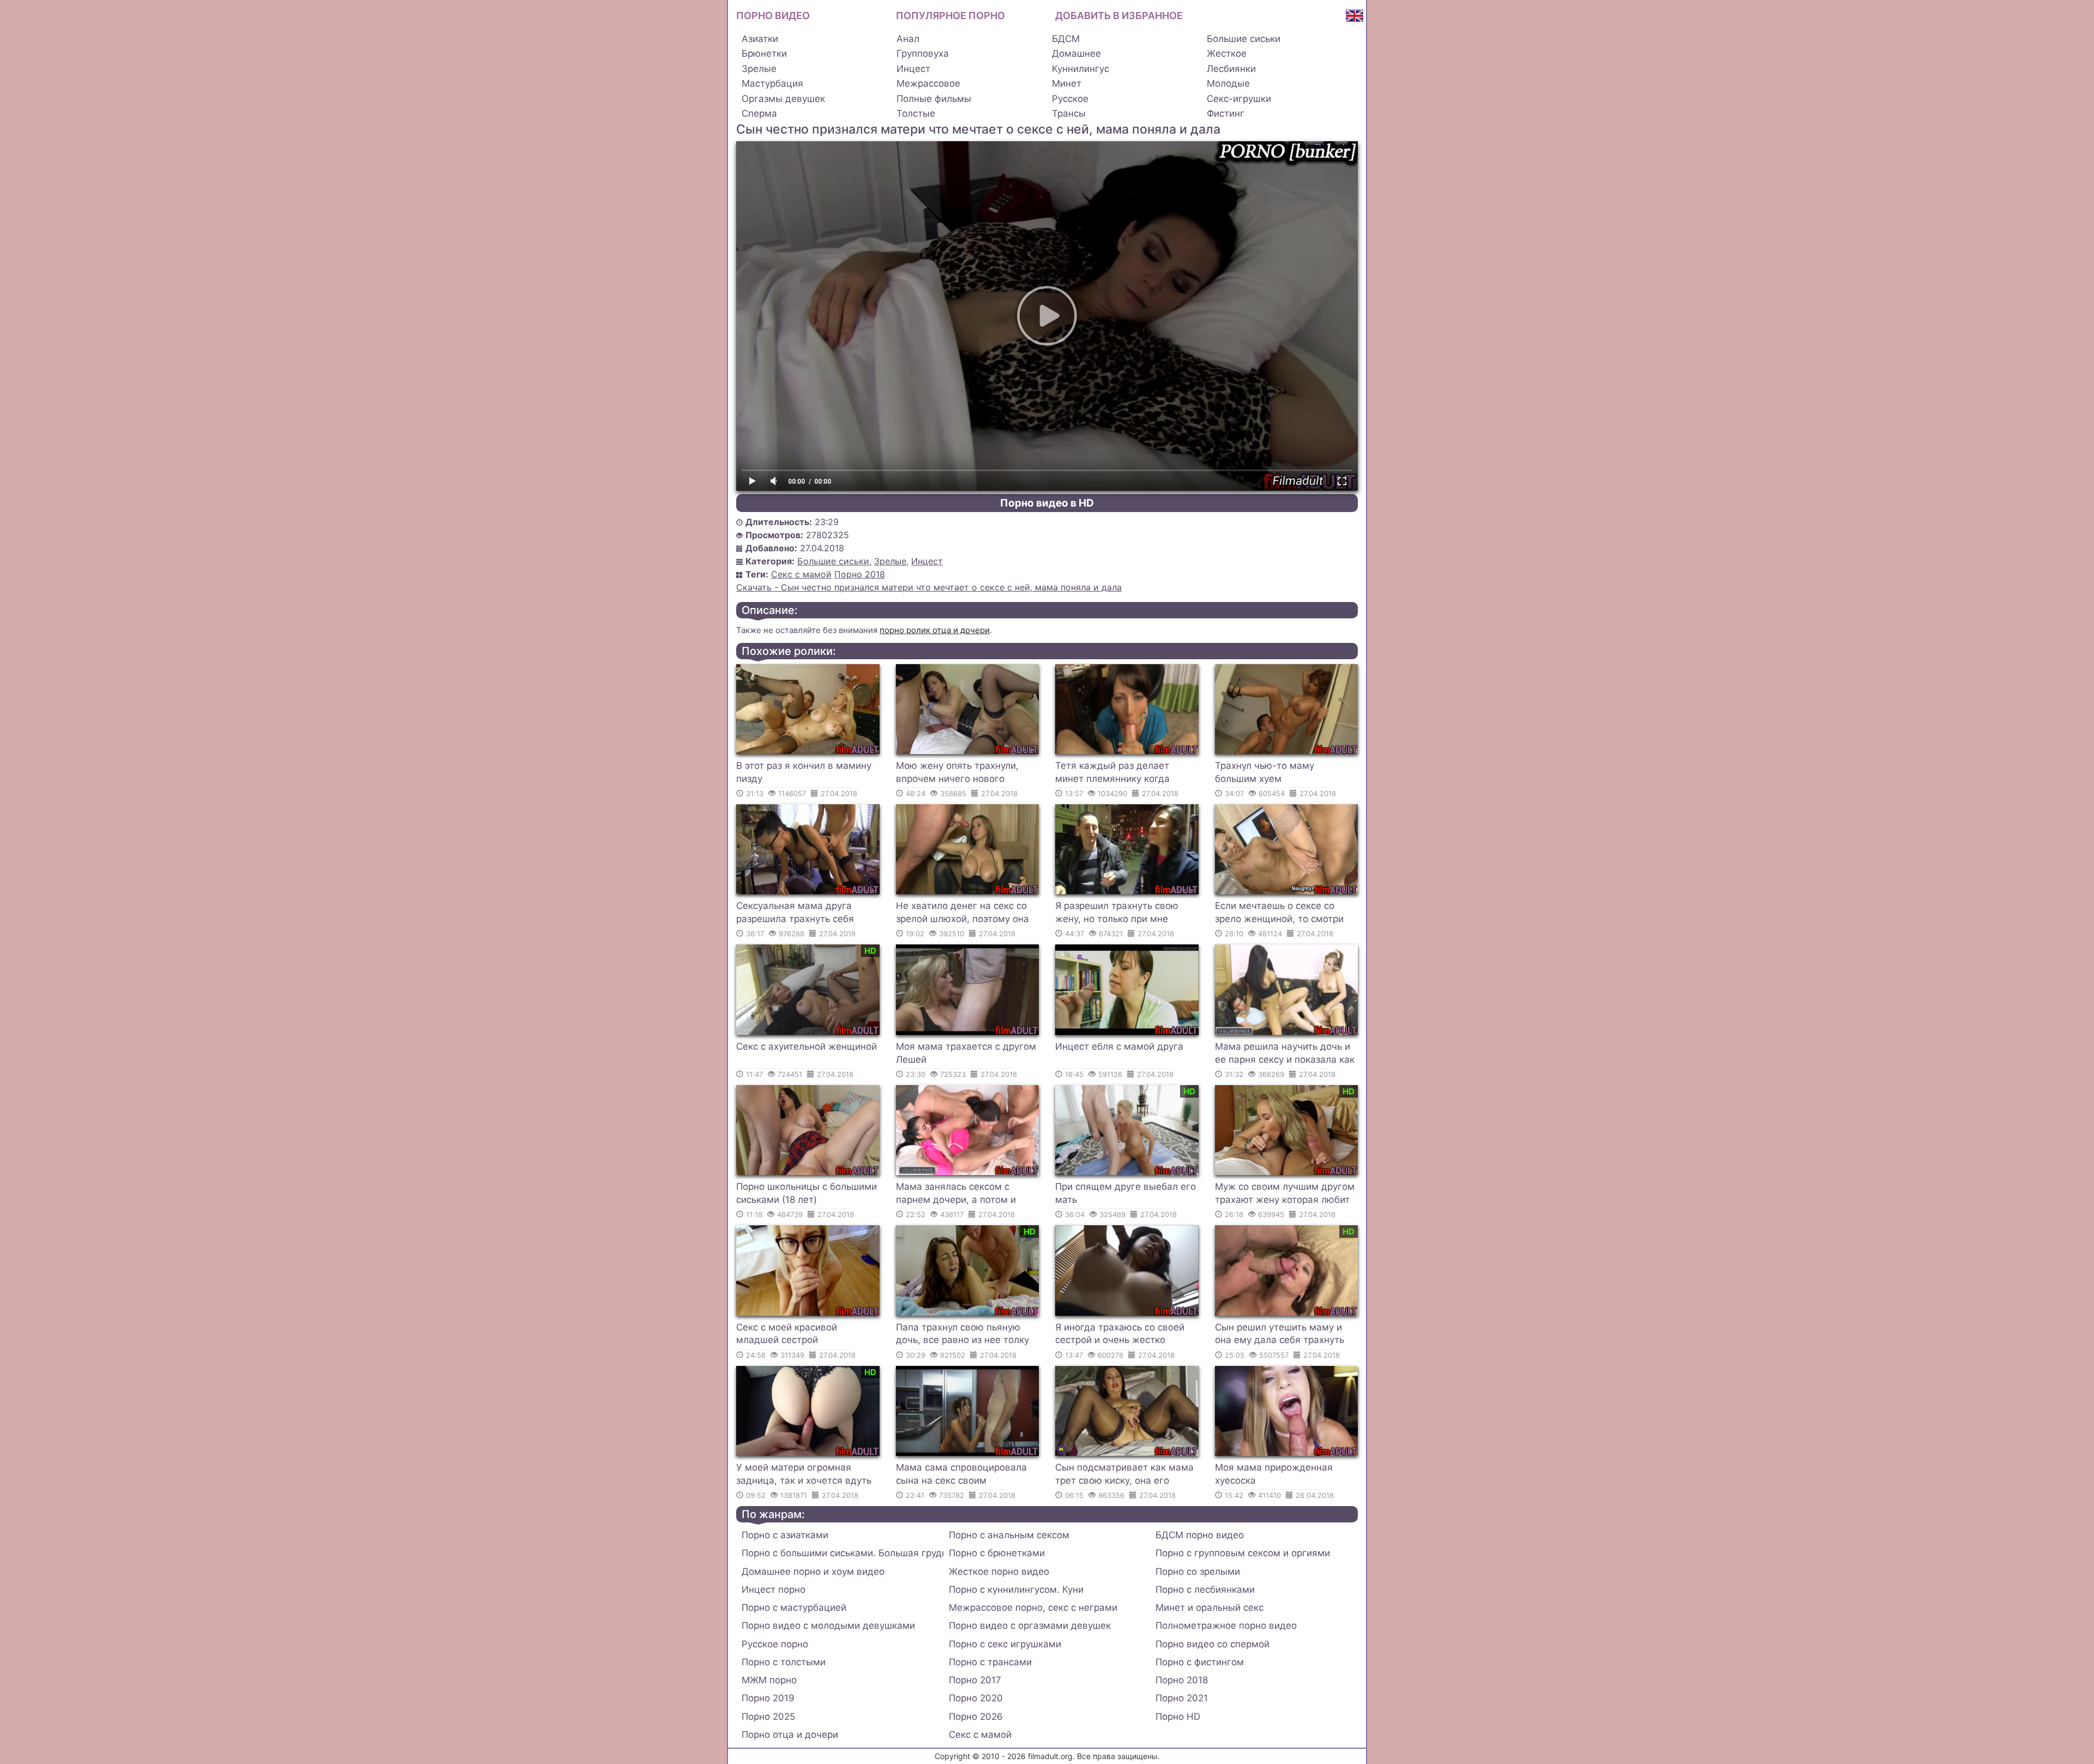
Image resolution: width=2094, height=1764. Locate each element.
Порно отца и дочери (790, 1735)
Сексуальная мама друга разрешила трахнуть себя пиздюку (795, 914)
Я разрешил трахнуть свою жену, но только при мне (1117, 912)
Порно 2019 (768, 1698)
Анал (908, 39)
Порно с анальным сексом (1009, 1535)
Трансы (1069, 113)
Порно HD (1178, 1717)
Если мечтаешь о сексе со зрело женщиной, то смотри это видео (1279, 914)
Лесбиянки (1231, 69)
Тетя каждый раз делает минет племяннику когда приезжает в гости (1112, 774)
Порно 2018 (860, 574)
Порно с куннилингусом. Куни (1016, 1590)
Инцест (913, 69)
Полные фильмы (934, 99)
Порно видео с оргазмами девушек (1030, 1625)
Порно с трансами (990, 1662)
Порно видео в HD (1047, 503)
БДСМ (1066, 39)
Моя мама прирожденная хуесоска (1274, 1474)
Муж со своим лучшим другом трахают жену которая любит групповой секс (1285, 1195)
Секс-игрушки (1239, 99)
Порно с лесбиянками (1205, 1590)
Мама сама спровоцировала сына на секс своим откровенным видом (961, 1476)
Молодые (1228, 83)
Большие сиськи (1244, 39)
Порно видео (773, 16)
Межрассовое (928, 83)
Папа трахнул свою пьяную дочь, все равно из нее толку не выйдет (962, 1335)
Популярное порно (950, 16)
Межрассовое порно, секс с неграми (1033, 1608)
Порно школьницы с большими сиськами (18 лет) (807, 1193)
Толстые (916, 113)
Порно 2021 (1182, 1698)
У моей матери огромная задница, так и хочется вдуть (804, 1474)
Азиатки (760, 39)
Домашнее (1076, 53)
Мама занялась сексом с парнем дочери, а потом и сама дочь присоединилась (959, 1195)
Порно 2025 (768, 1717)
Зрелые (759, 69)
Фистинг (1226, 113)
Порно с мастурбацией (794, 1608)
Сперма (759, 113)
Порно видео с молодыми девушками (828, 1625)
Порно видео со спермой (1213, 1644)
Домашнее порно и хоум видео (813, 1572)
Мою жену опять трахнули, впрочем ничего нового (957, 772)
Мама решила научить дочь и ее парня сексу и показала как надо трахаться (1285, 1055)
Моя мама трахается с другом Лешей (966, 1053)
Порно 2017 (975, 1680)
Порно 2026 (976, 1717)
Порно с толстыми (784, 1662)
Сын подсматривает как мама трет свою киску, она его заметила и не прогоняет (1124, 1476)
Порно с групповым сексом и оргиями (1243, 1553)
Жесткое (1227, 53)
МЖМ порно (769, 1680)
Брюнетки (764, 53)
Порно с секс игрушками (1005, 1644)
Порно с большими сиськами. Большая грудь (843, 1553)
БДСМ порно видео (1200, 1535)
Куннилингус (1081, 69)
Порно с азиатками (785, 1535)
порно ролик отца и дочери (935, 630)
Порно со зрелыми (1198, 1572)
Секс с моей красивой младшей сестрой (787, 1334)
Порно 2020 (976, 1698)
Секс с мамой (801, 574)
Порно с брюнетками (997, 1553)
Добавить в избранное (1119, 16)
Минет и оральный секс (1210, 1608)
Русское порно (775, 1644)
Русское (1070, 99)
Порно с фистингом (1200, 1662)
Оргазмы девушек (783, 99)
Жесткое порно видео (999, 1572)
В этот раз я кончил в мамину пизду (804, 772)
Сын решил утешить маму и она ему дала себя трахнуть (1280, 1334)
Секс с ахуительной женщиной (807, 1046)
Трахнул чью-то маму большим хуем (1265, 772)
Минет (1067, 83)
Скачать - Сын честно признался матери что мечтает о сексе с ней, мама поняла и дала (929, 587)
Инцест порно (774, 1590)
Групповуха (923, 53)
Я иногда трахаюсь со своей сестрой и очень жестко (1120, 1334)
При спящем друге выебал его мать (1126, 1193)
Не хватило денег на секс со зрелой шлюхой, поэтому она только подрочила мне (962, 914)
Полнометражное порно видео (1226, 1625)
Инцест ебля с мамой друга (1119, 1046)
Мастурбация (772, 83)
